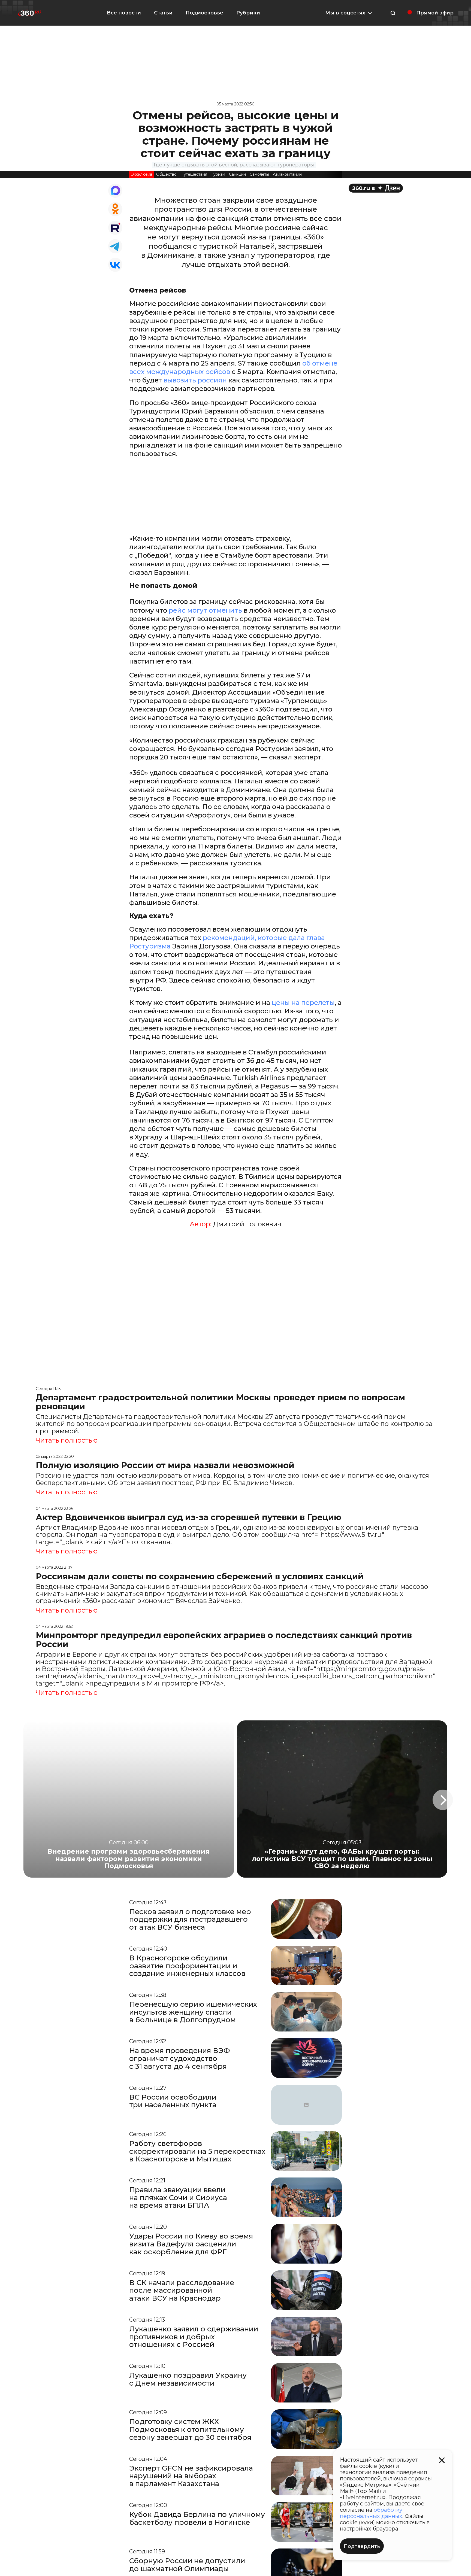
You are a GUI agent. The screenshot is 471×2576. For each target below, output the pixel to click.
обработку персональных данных (371, 2513)
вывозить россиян (194, 380)
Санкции (237, 174)
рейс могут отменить (205, 610)
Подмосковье (204, 13)
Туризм (218, 174)
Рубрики (248, 13)
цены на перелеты (302, 1003)
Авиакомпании (287, 174)
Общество (166, 174)
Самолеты (259, 174)
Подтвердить (362, 2546)
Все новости (124, 13)
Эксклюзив (142, 174)
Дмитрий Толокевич (247, 1224)
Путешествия (194, 174)
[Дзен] (376, 188)
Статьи (163, 13)
